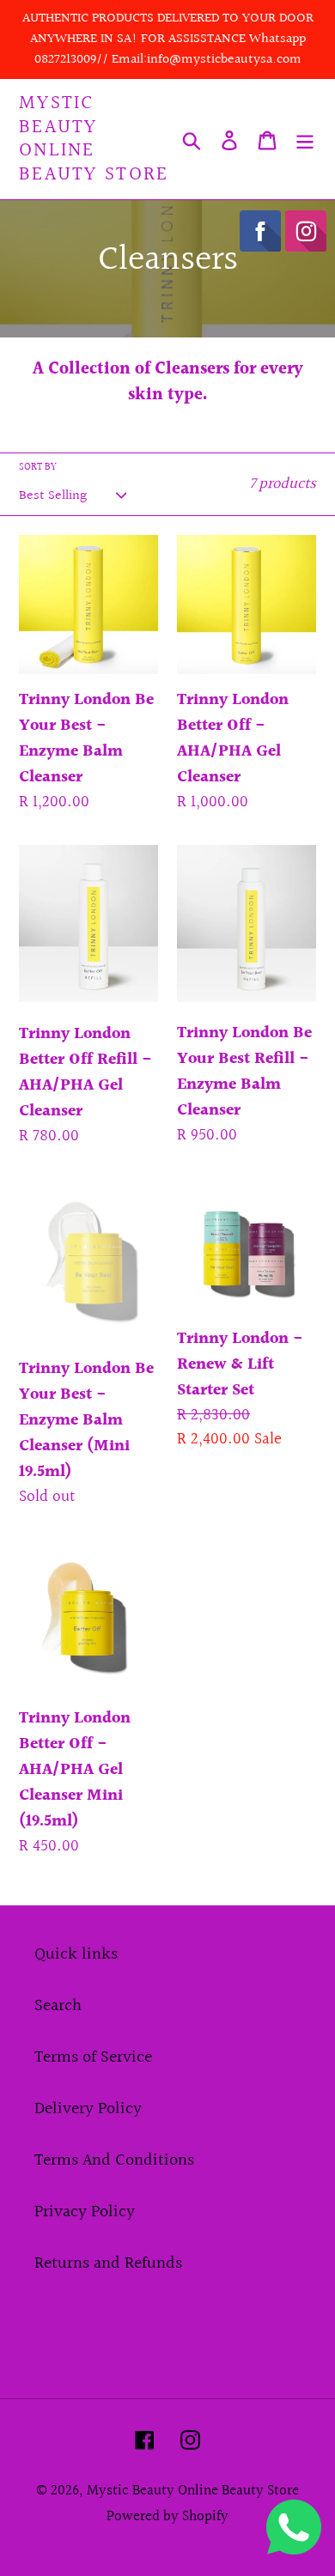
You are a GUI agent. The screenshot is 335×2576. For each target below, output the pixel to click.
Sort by (38, 468)
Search (58, 2006)
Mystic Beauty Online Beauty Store (94, 139)
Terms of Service (93, 2057)
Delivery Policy (88, 2109)
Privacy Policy (85, 2212)
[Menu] (305, 139)
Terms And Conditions (114, 2160)
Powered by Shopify (167, 2516)
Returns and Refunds (108, 2263)
